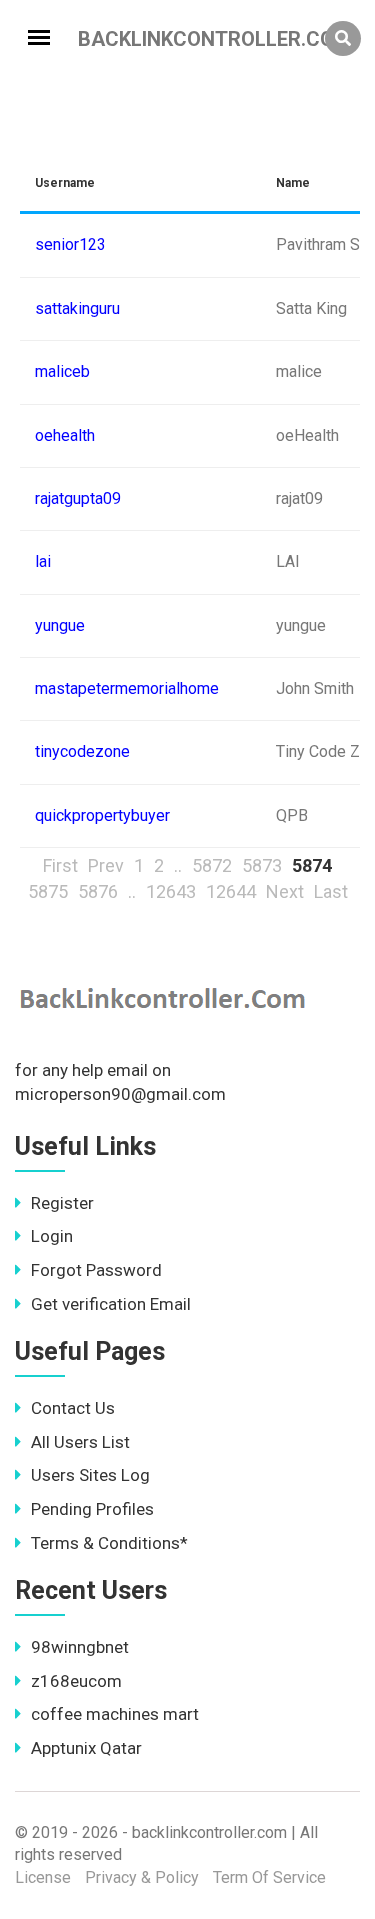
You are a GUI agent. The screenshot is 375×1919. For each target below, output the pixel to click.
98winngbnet (80, 1647)
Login (52, 1236)
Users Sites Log (90, 1475)
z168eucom (76, 1681)
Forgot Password (96, 1270)
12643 (171, 891)
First (60, 865)
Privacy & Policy (142, 1877)
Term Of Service (269, 1877)
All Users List (80, 1442)
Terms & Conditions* (109, 1543)
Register (62, 1203)
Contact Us (73, 1408)
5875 (48, 891)
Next (285, 891)
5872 (212, 865)
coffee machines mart (115, 1714)
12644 (231, 891)
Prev (106, 865)
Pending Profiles (92, 1509)
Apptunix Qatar (86, 1748)
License (43, 1877)
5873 (262, 865)
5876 (98, 891)
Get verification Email (111, 1304)
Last (331, 891)
